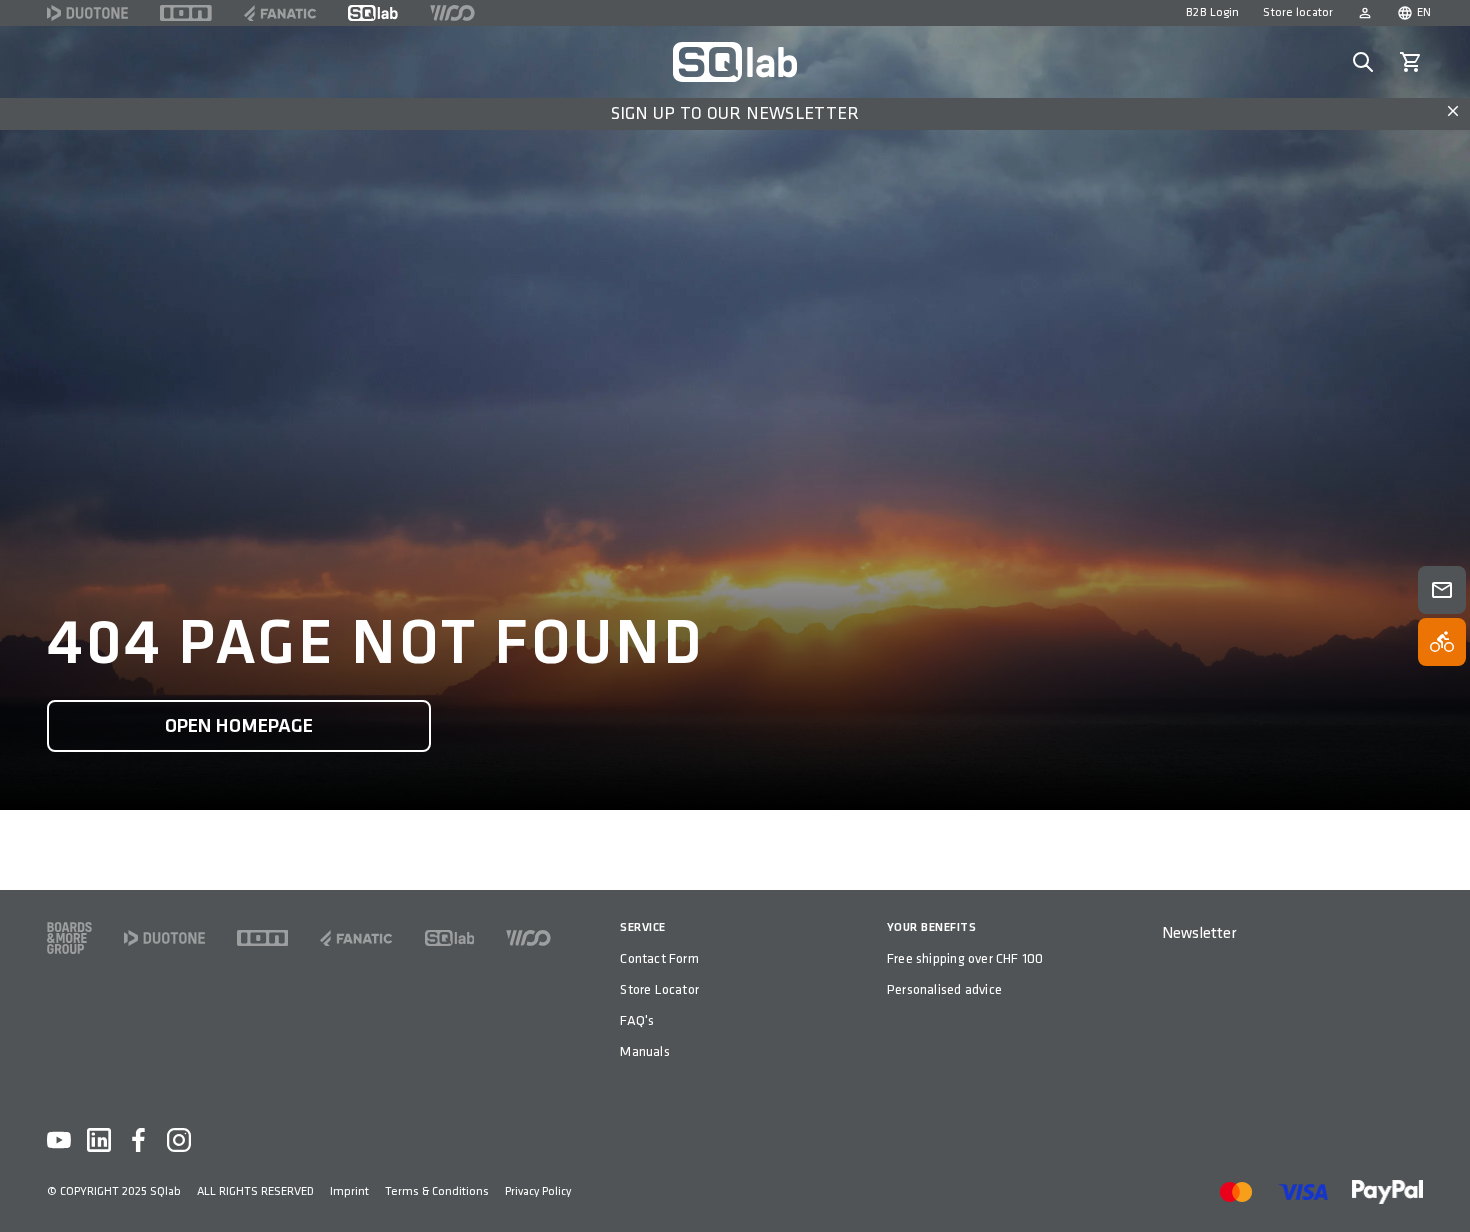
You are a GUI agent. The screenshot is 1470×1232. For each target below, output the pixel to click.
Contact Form (659, 958)
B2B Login (1212, 12)
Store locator (1298, 12)
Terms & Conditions (437, 1191)
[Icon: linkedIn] (99, 1140)
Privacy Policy (538, 1191)
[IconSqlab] (373, 13)
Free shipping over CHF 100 (965, 958)
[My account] (1365, 13)
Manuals (644, 1051)
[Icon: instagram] (179, 1140)
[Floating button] (1442, 590)
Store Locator (659, 989)
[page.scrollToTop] (1442, 1184)
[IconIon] (186, 13)
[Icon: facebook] (139, 1140)
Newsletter (1199, 933)
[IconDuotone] (87, 13)
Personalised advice (944, 989)
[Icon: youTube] (59, 1140)
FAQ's (637, 1020)
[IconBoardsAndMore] (69, 938)
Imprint (349, 1191)
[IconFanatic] (280, 13)
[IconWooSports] (452, 13)
